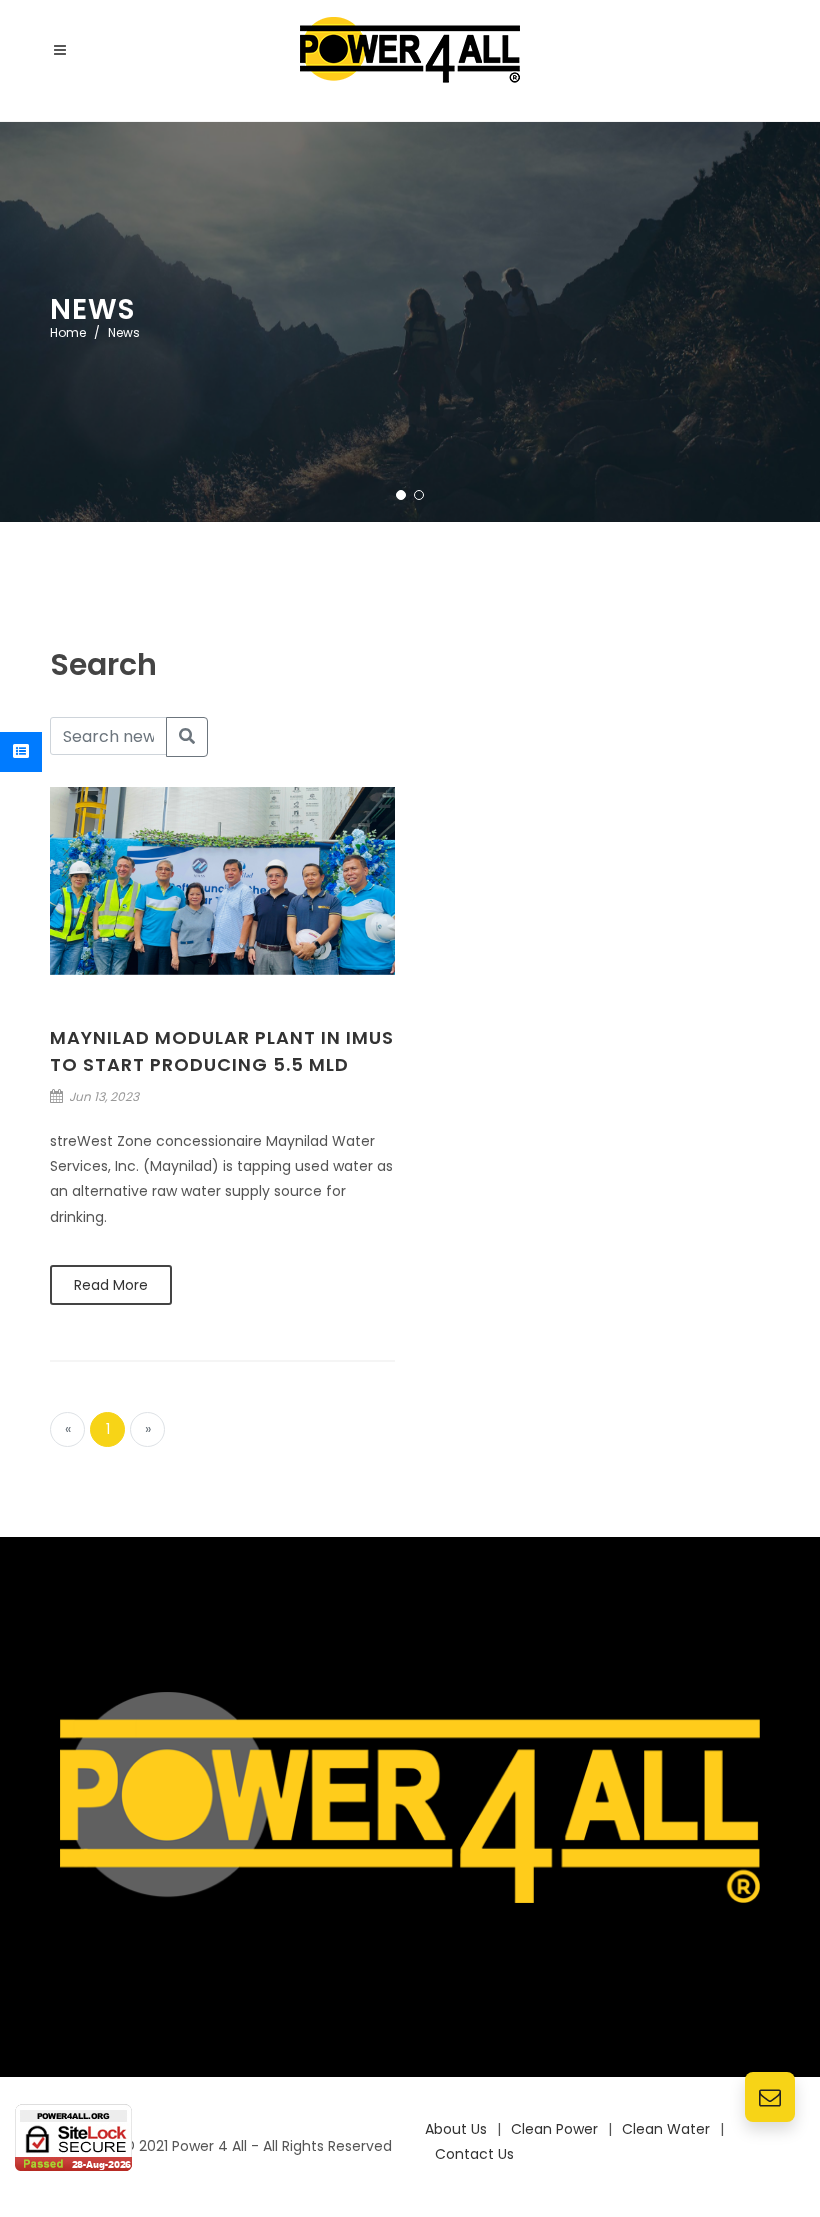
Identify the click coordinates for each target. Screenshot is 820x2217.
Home (68, 332)
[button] (401, 495)
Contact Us (474, 2154)
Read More (111, 1285)
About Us (456, 2129)
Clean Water (666, 2129)
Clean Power (554, 2129)
